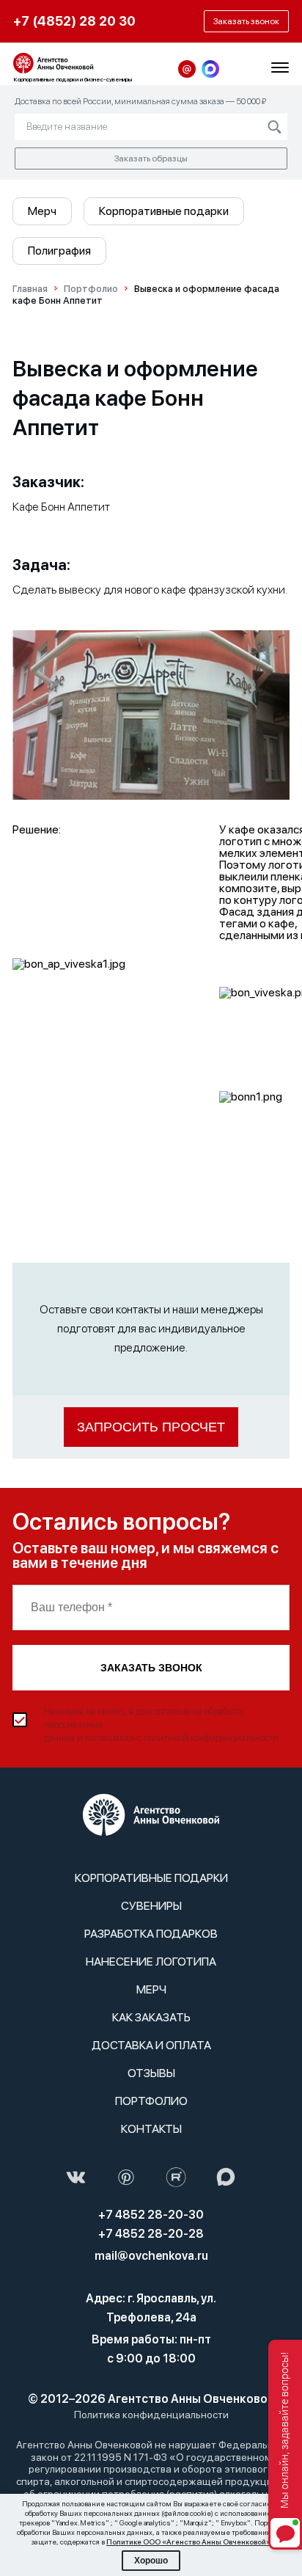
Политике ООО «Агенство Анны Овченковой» (188, 2542)
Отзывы (151, 2073)
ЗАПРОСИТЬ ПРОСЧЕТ (151, 1427)
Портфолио (151, 2101)
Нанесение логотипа (151, 1962)
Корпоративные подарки (164, 211)
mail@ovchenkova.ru (151, 2256)
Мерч (42, 211)
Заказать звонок (151, 1668)
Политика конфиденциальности (151, 2415)
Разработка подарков (151, 1934)
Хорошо (151, 2561)
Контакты (151, 2129)
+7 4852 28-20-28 (151, 2234)
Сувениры (151, 1906)
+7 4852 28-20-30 (151, 2215)
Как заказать (151, 2017)
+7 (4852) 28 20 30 (74, 21)
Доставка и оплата (151, 2045)
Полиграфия (59, 251)
